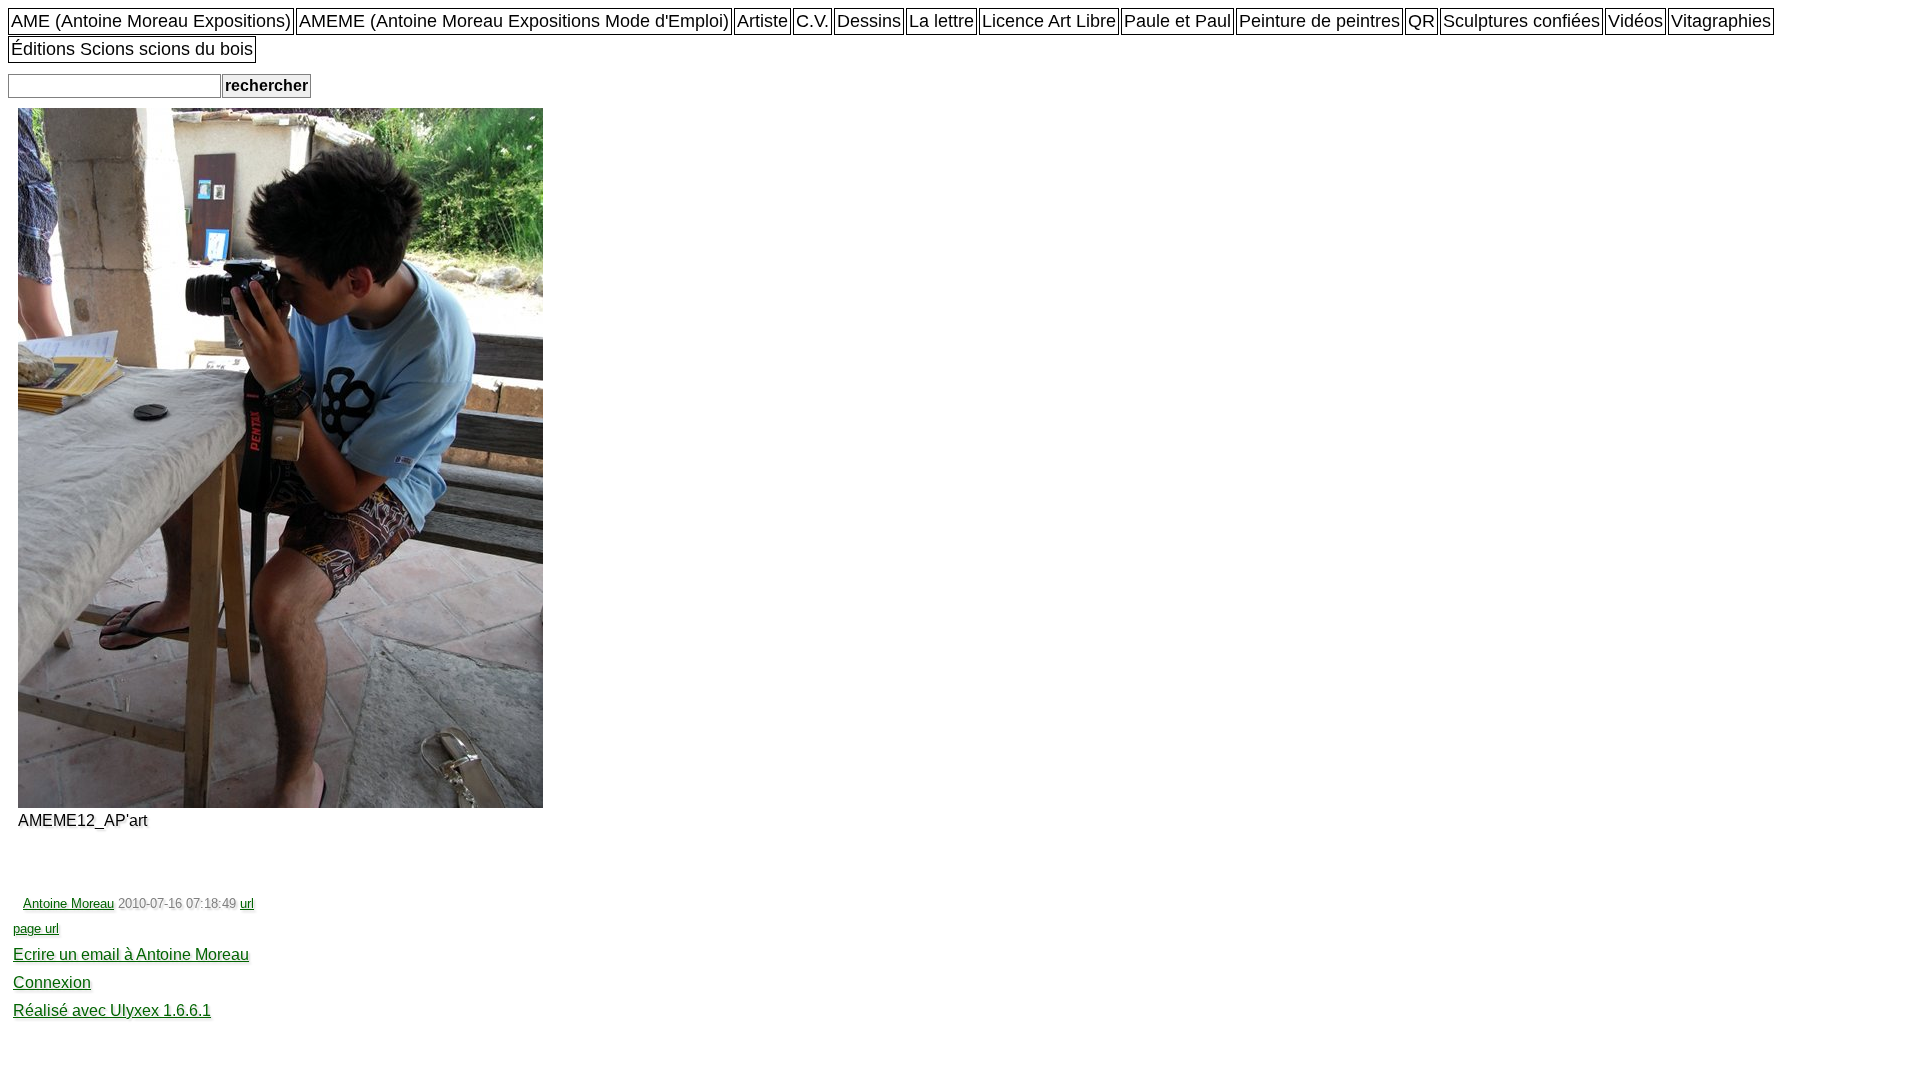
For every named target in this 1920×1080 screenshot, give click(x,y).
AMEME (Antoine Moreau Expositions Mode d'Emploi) (514, 21)
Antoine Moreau (68, 903)
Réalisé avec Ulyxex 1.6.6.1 (112, 1010)
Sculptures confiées (1521, 21)
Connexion (52, 982)
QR (1421, 21)
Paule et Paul (1177, 21)
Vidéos (1635, 21)
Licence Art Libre (1049, 21)
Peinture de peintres (1319, 21)
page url (36, 928)
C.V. (812, 21)
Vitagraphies (1721, 21)
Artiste (762, 21)
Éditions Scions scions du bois (132, 49)
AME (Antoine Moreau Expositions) (151, 21)
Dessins (869, 21)
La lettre (941, 21)
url (247, 903)
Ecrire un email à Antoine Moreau (131, 954)
